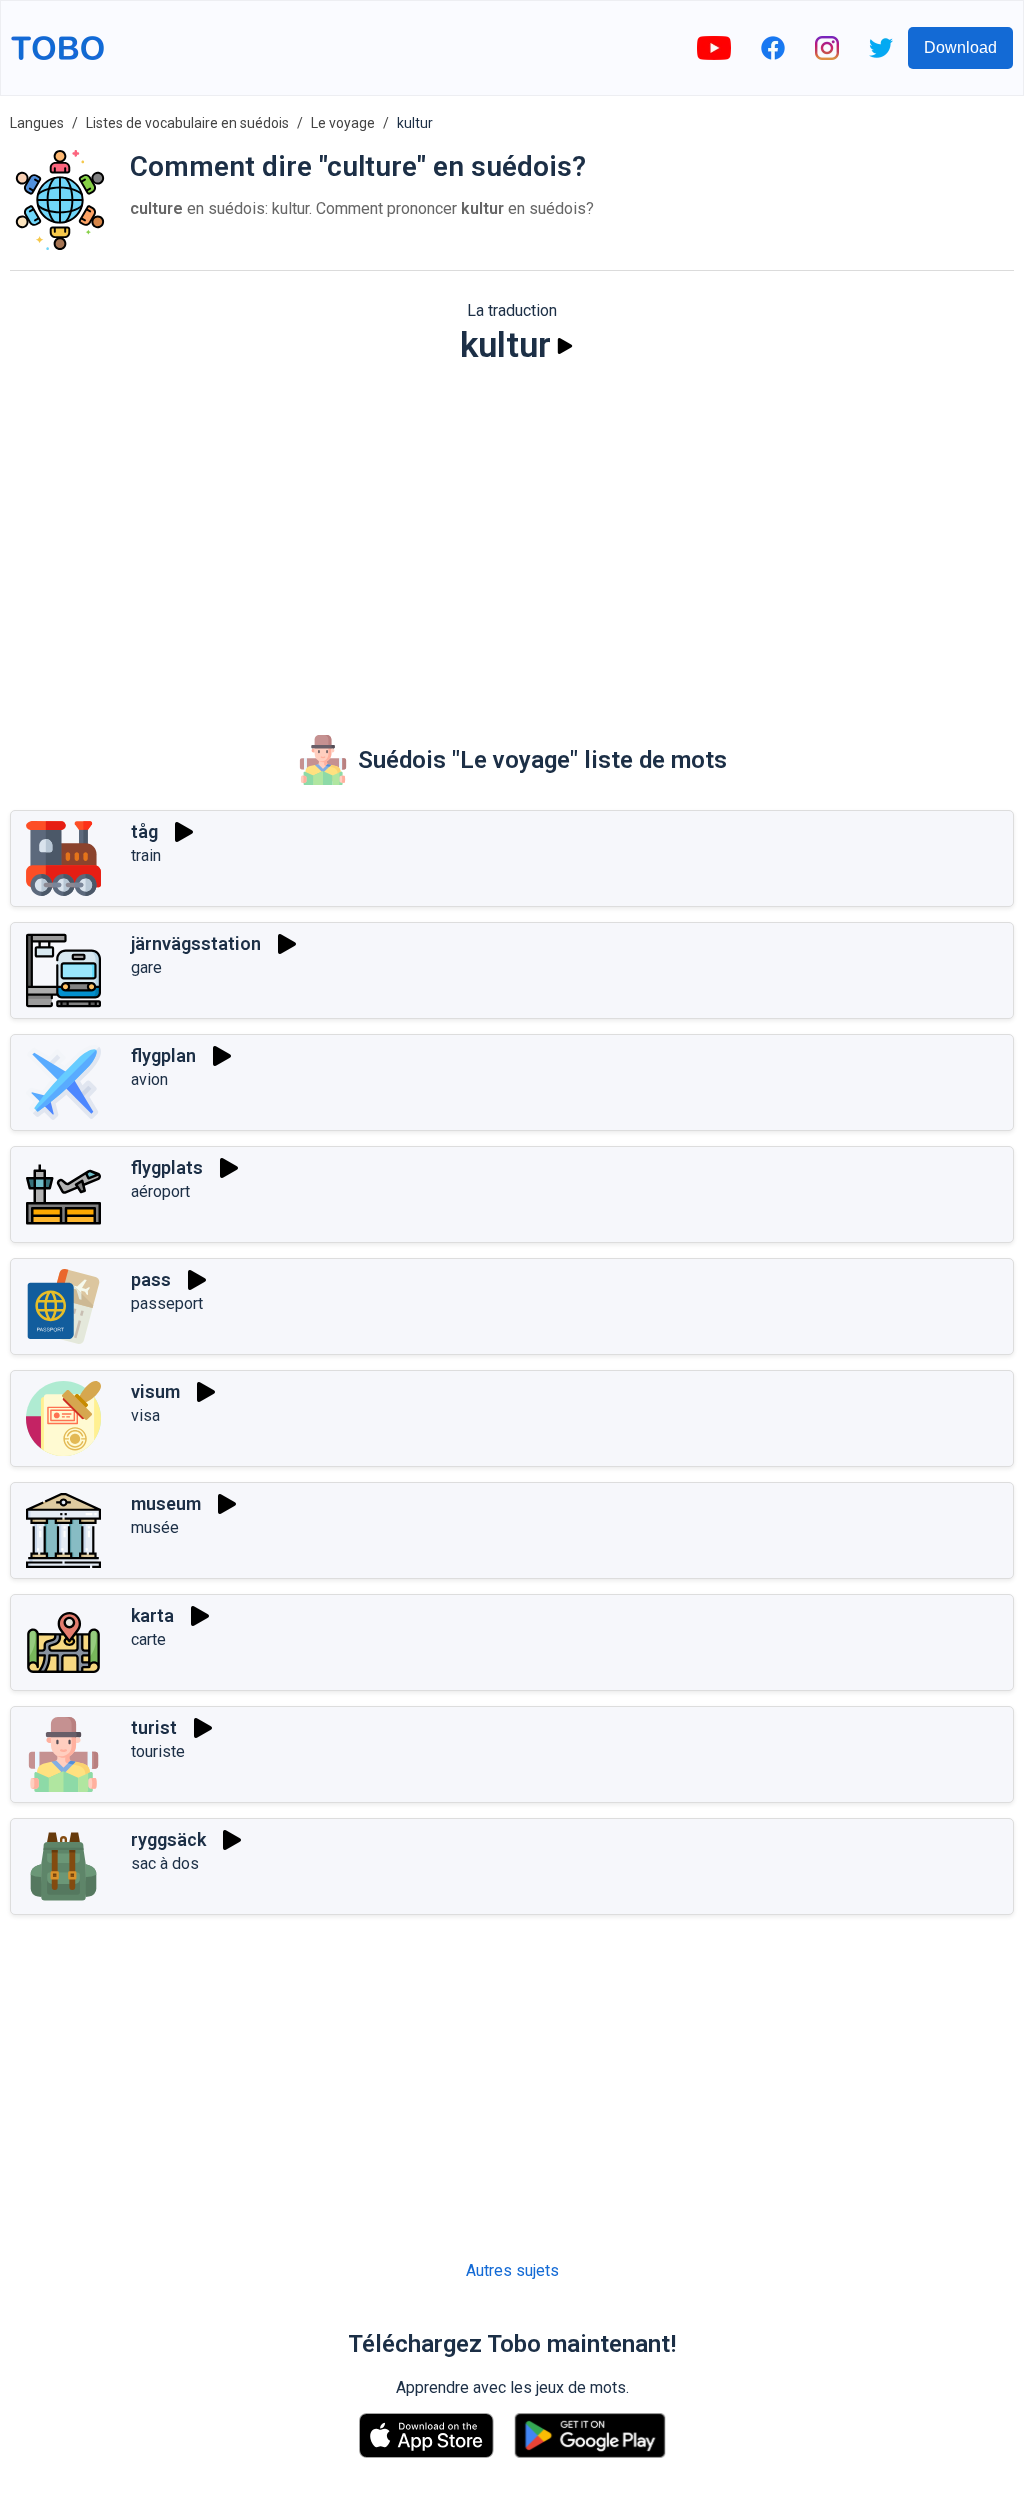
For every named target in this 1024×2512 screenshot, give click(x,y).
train (146, 855)
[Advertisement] (512, 536)
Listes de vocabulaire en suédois (187, 123)
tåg (144, 831)
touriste (158, 1751)
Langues (37, 123)
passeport (167, 1303)
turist (154, 1727)
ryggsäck (168, 1839)
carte (148, 1639)
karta (152, 1615)
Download (960, 47)
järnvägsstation (196, 943)
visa (145, 1415)
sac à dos (165, 1863)
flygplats (167, 1167)
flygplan (163, 1055)
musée (155, 1527)
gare (146, 967)
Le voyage (343, 123)
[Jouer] (565, 346)
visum (155, 1391)
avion (149, 1079)
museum (166, 1503)
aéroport (160, 1191)
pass (151, 1279)
